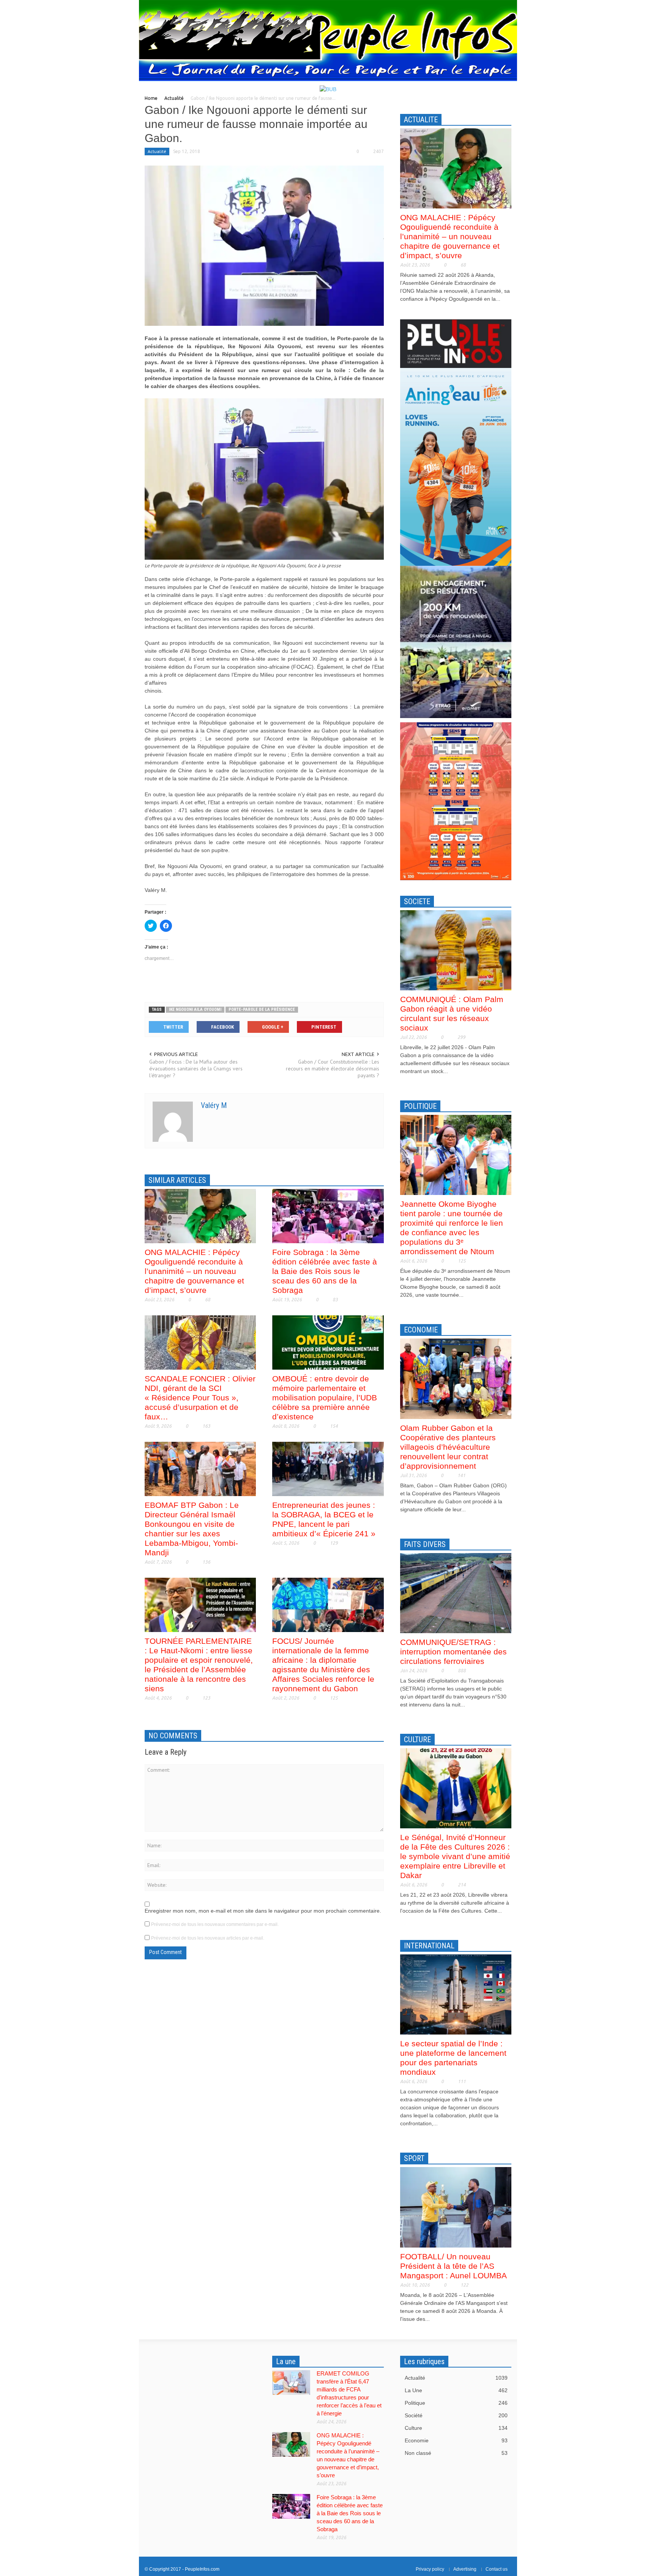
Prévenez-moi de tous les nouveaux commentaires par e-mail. (215, 1924)
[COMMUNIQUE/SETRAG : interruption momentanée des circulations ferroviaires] (456, 1593)
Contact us (497, 2569)
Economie (456, 2440)
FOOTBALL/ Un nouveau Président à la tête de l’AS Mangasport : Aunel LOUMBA (453, 2266)
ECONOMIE (421, 1330)
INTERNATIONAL (429, 1946)
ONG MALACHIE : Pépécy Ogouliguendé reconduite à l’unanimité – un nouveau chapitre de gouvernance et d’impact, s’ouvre (194, 1271)
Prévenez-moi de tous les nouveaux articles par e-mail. (208, 1938)
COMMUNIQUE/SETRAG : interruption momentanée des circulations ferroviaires (453, 1652)
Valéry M (214, 1105)
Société (456, 2415)
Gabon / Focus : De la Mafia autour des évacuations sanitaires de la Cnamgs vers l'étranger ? (196, 1069)
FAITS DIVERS (425, 1544)
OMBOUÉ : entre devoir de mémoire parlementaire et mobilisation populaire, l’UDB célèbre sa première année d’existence (325, 1398)
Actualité (174, 98)
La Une (456, 2390)
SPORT (414, 2158)
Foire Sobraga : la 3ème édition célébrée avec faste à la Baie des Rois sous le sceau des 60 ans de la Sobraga (325, 1271)
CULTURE (417, 1739)
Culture (456, 2428)
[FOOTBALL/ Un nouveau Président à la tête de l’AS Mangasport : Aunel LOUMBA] (456, 2207)
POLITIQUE (420, 1106)
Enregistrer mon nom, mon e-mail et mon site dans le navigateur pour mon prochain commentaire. (263, 1911)
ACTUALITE (421, 120)
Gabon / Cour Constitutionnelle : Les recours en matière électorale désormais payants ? (332, 1069)
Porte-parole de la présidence (262, 1009)
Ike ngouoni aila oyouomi (195, 1009)
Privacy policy (430, 2569)
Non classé (456, 2453)
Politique (456, 2403)
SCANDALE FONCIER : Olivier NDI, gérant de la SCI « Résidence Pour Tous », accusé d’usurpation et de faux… (200, 1398)
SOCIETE (417, 901)
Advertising (465, 2569)
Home (151, 98)
